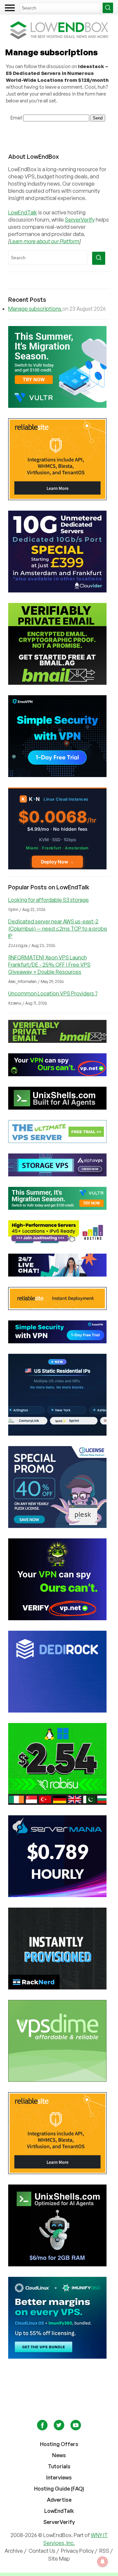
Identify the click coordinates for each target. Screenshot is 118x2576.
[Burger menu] (10, 8)
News (59, 2455)
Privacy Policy (77, 2551)
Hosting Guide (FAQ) (59, 2489)
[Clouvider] (59, 552)
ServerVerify (80, 220)
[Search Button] (108, 8)
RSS (105, 2551)
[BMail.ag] (59, 644)
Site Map (59, 2559)
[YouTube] (76, 2428)
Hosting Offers (59, 2444)
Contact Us (42, 2551)
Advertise (59, 2500)
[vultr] (59, 367)
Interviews (59, 2477)
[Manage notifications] (103, 2562)
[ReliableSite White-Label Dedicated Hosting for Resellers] (59, 459)
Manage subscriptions (35, 309)
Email (16, 118)
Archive (14, 2551)
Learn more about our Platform (45, 241)
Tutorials (59, 2466)
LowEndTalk (23, 212)
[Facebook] (43, 2428)
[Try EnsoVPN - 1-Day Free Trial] (59, 736)
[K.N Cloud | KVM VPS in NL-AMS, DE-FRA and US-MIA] (59, 828)
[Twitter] (59, 2428)
